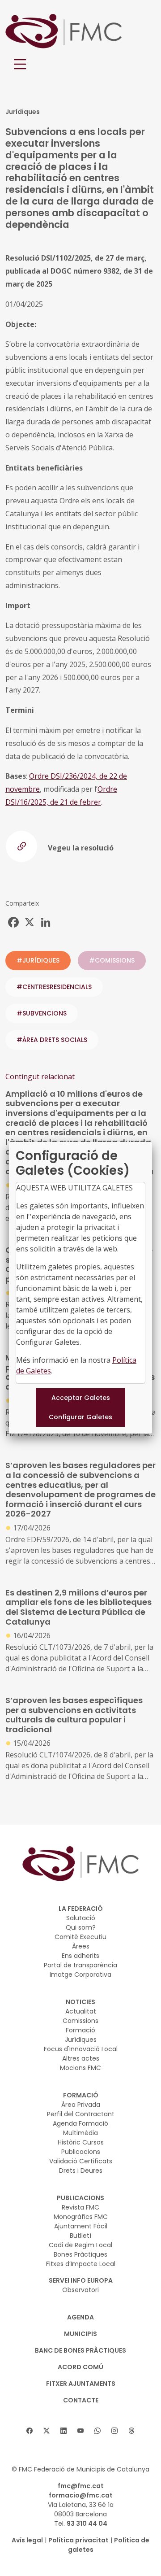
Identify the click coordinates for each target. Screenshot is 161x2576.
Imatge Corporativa (80, 1974)
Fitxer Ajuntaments (81, 2384)
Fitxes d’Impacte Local (81, 2264)
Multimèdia (80, 2133)
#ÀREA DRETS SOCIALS (52, 1040)
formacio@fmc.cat (81, 2495)
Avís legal (27, 2540)
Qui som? (81, 1927)
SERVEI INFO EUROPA (81, 2280)
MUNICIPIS (80, 2334)
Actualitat (81, 2011)
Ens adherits (80, 1956)
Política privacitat (78, 2540)
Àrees (81, 1946)
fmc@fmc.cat (81, 2486)
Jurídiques (81, 2040)
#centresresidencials (54, 987)
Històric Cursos (81, 2142)
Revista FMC (80, 2207)
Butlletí (80, 2236)
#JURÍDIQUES (38, 960)
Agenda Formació (80, 2123)
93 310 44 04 (87, 2524)
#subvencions (42, 1013)
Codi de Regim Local (80, 2245)
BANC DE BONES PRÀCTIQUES (80, 2350)
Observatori (80, 2290)
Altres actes (81, 2058)
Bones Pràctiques (80, 2254)
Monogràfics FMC (81, 2217)
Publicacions (81, 2152)
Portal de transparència (80, 1965)
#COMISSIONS (112, 960)
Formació (80, 2030)
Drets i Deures (81, 2171)
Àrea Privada (81, 2105)
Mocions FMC (80, 2068)
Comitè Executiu (80, 1937)
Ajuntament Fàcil (81, 2226)
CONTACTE (81, 2400)
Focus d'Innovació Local (81, 2049)
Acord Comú (80, 2367)
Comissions (80, 2021)
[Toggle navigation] (20, 64)
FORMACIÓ (81, 2095)
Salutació (81, 1918)
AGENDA (80, 2317)
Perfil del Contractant (81, 2114)
